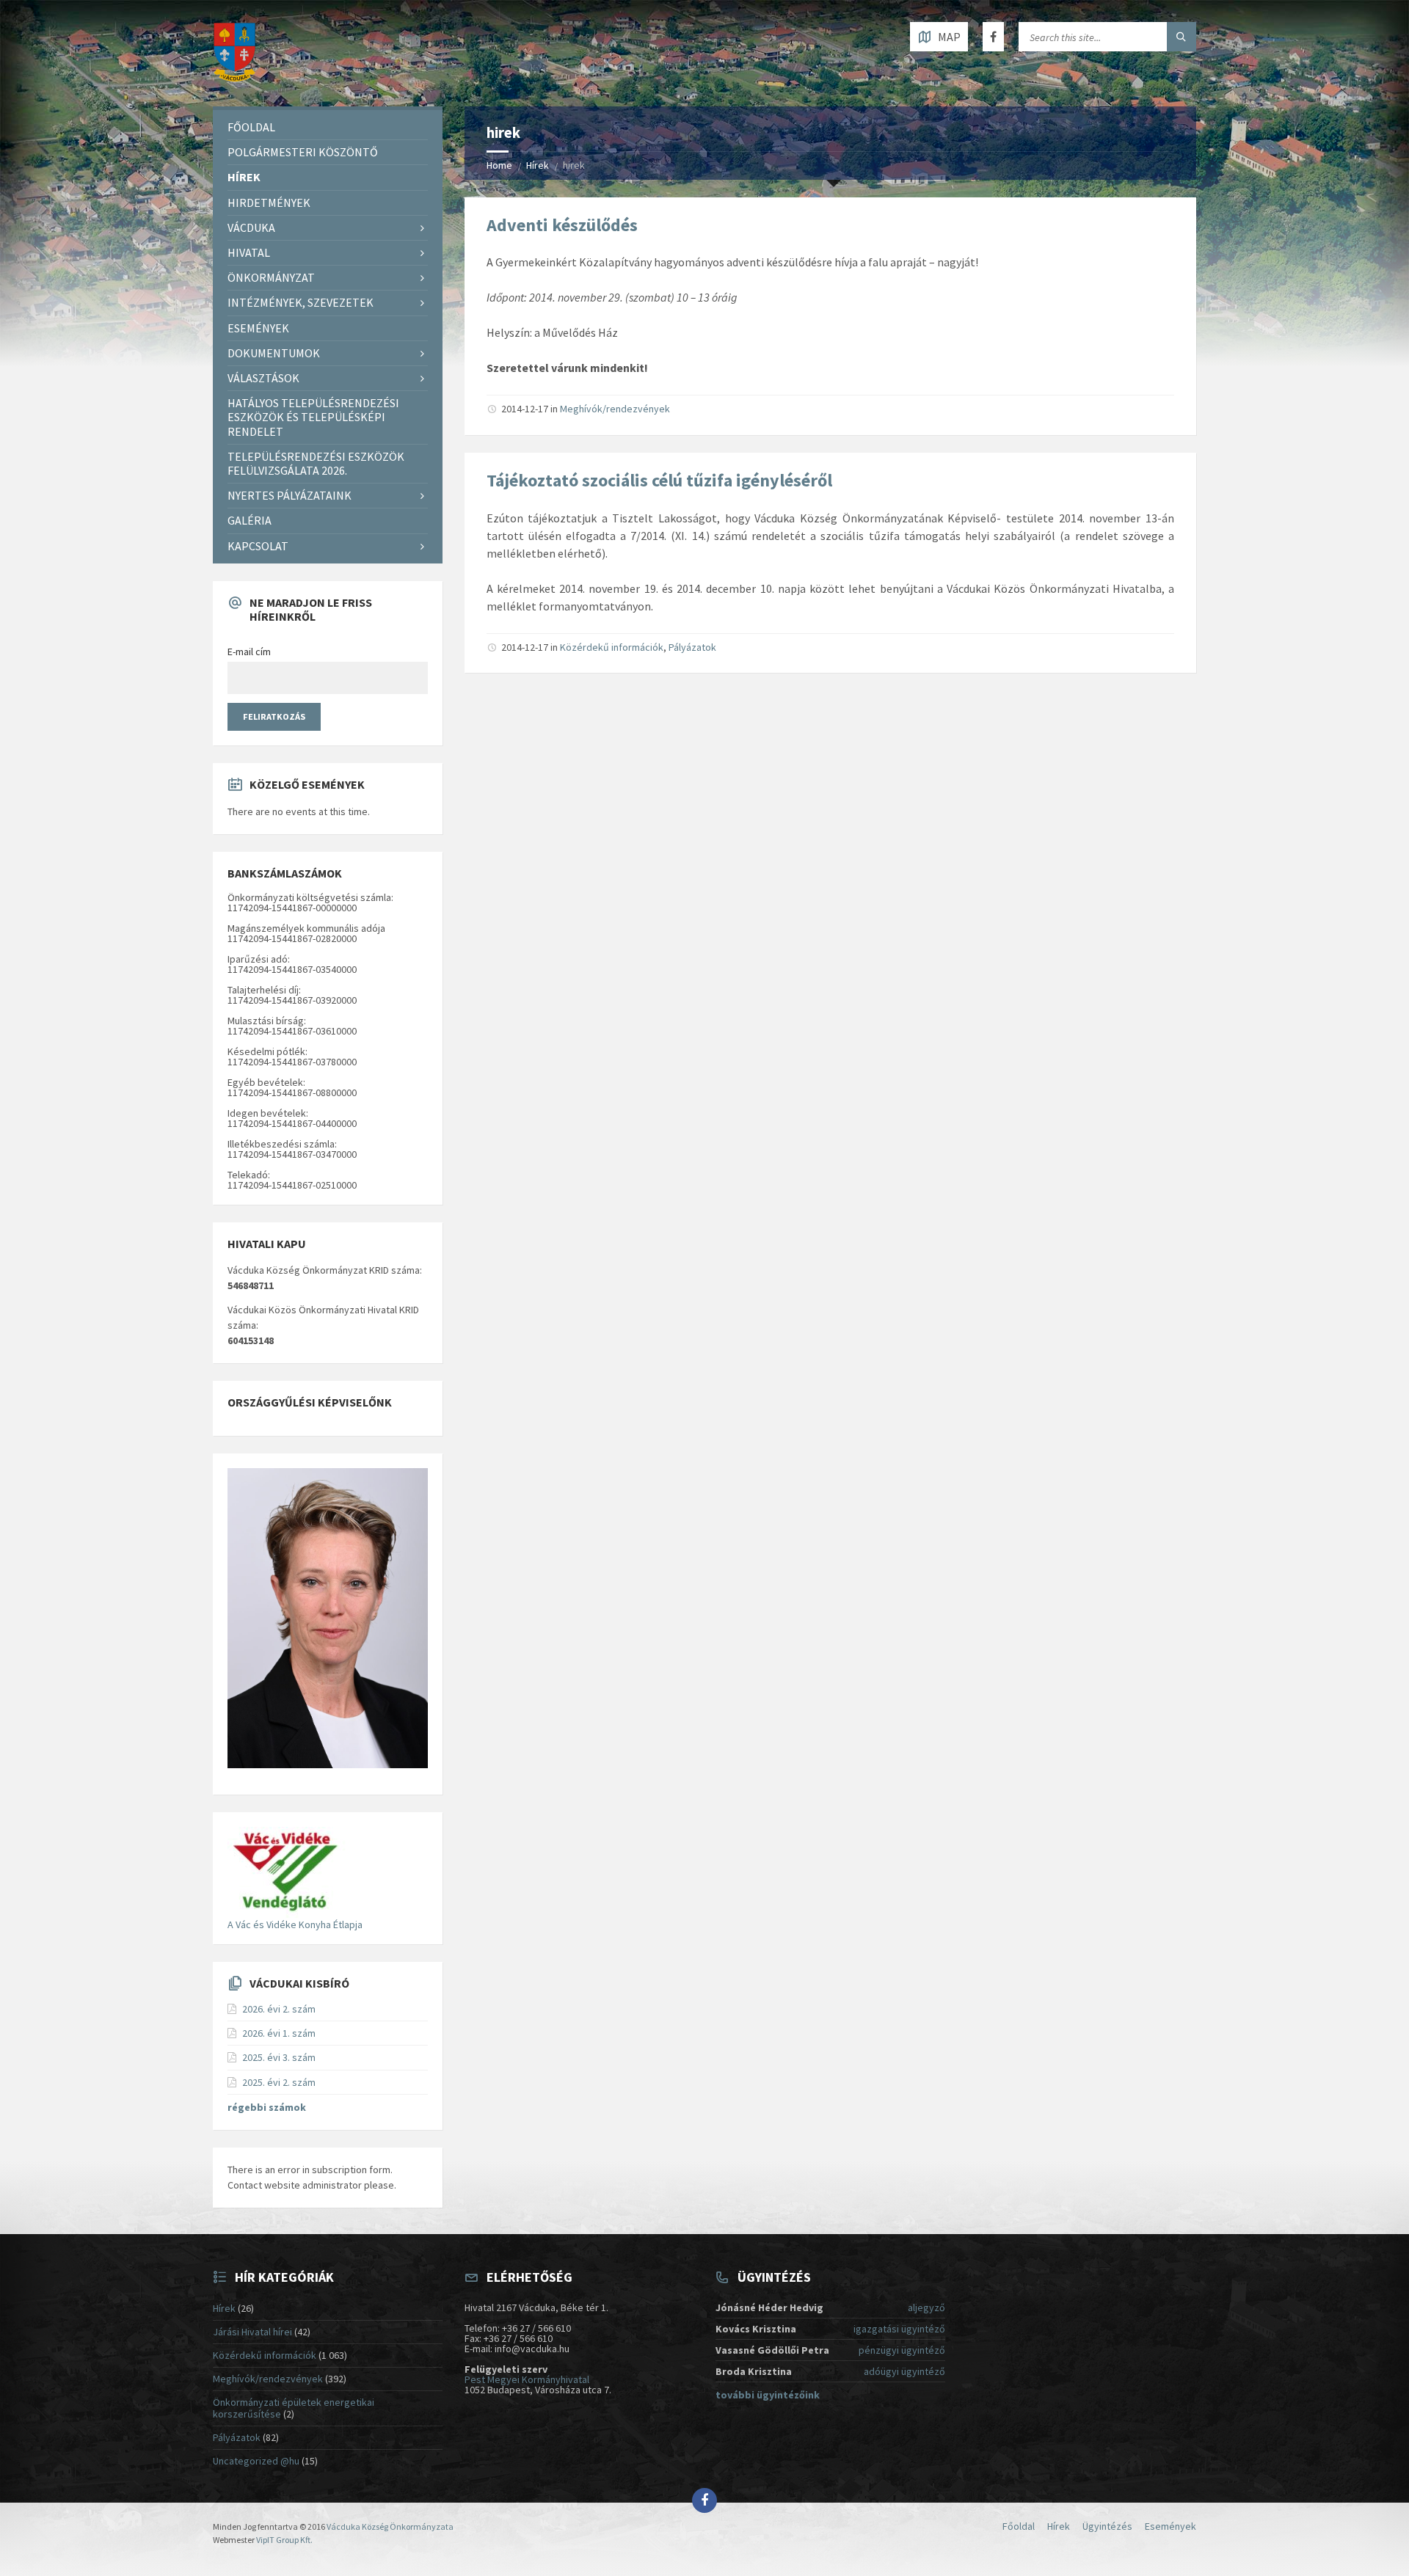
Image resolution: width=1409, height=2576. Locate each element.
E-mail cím (249, 652)
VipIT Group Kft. (284, 2540)
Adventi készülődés (562, 225)
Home (499, 165)
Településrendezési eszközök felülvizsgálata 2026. (316, 463)
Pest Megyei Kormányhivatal (527, 2379)
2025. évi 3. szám (279, 2057)
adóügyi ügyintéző (904, 2371)
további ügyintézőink (768, 2395)
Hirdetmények (269, 202)
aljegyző (926, 2307)
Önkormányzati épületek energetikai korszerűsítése (294, 2408)
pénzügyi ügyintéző (902, 2350)
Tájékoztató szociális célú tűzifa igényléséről (659, 480)
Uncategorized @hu (256, 2461)
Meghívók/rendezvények (615, 409)
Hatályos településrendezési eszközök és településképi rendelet (313, 417)
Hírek (538, 165)
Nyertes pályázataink (290, 495)
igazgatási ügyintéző (899, 2329)
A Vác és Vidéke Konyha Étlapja (295, 1924)
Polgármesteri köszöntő (303, 152)
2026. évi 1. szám (279, 2033)
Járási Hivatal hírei (252, 2332)
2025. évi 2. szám (279, 2082)
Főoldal (251, 127)
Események (258, 328)
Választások (263, 378)
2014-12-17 (525, 409)
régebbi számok (267, 2107)
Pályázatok (692, 647)
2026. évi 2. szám (279, 2009)
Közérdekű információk (612, 647)
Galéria (250, 520)
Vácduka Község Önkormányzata (390, 2526)
